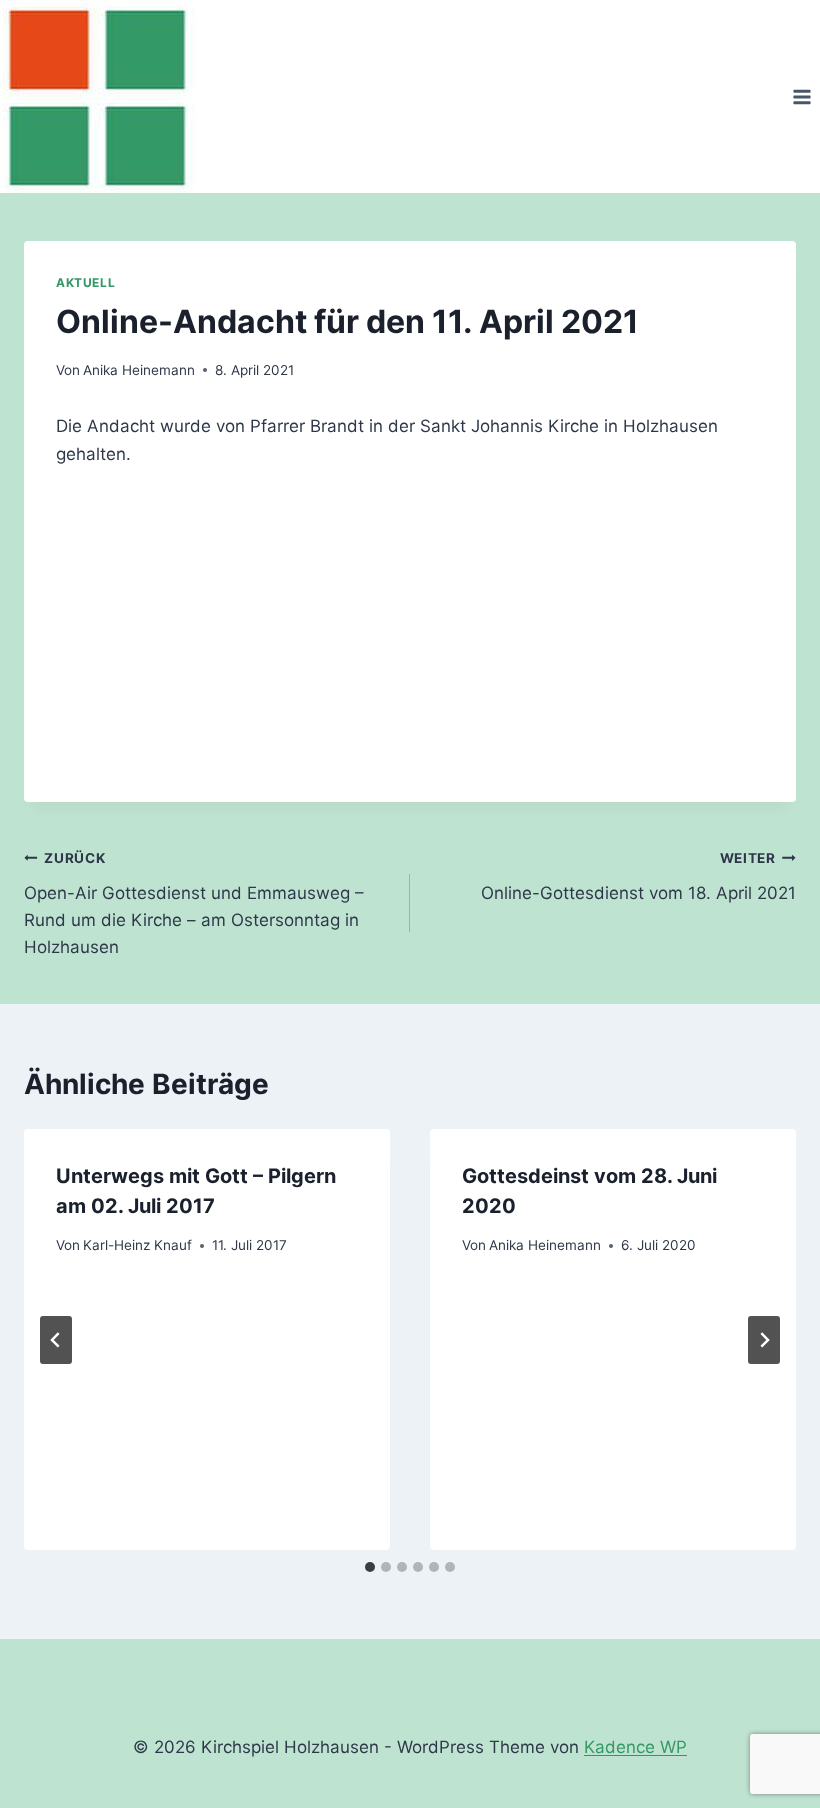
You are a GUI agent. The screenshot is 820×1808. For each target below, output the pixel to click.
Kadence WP (635, 1747)
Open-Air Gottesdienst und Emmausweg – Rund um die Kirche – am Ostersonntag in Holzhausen (194, 903)
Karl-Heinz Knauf (137, 1245)
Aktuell (85, 282)
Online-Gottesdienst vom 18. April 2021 (638, 876)
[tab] (370, 1567)
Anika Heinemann (139, 370)
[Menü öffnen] (801, 96)
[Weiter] (764, 1340)
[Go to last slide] (56, 1340)
